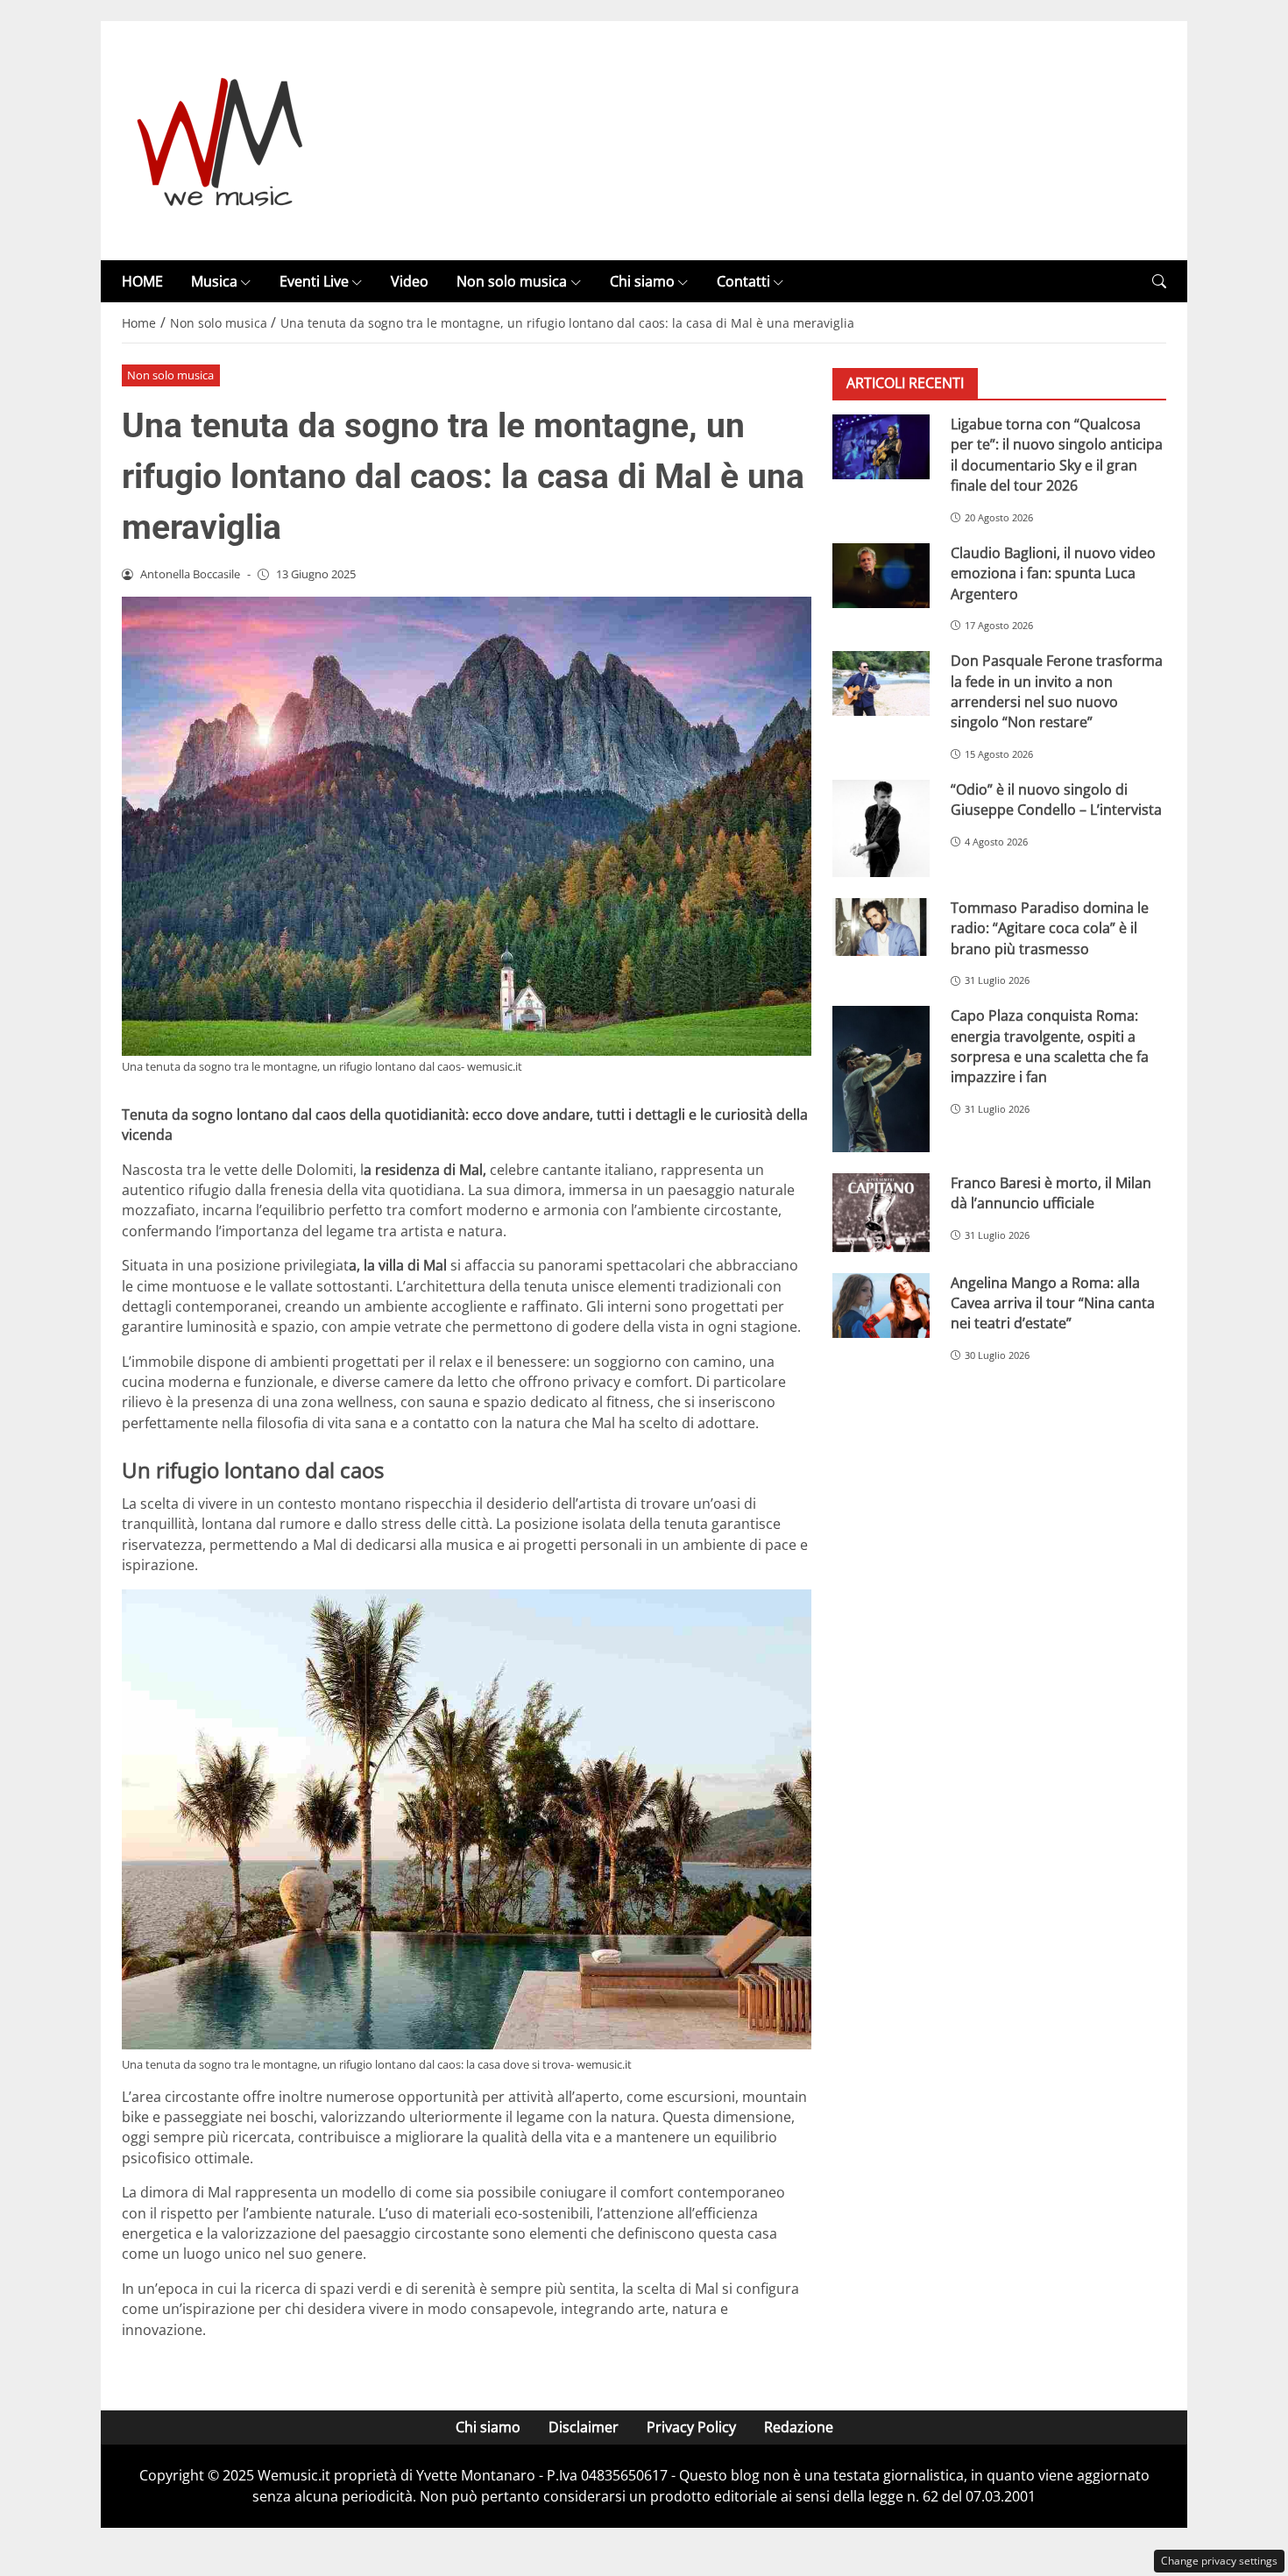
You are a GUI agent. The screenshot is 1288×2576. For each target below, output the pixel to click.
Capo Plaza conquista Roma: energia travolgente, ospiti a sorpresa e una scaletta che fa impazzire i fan (1050, 1047)
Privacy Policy (691, 2427)
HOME (142, 281)
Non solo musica (512, 281)
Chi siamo (642, 281)
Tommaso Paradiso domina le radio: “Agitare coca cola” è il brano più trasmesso (1050, 928)
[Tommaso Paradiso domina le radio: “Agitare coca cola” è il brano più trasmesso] (881, 927)
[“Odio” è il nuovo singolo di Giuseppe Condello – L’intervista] (881, 828)
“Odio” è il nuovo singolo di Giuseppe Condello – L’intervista (1056, 800)
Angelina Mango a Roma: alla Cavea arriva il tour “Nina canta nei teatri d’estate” (1053, 1303)
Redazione (799, 2427)
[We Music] (220, 139)
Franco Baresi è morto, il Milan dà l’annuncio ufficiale (1051, 1193)
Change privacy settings (1219, 2561)
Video (410, 281)
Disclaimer (584, 2427)
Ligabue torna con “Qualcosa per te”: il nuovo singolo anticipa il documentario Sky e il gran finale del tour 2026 (1057, 455)
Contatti (743, 281)
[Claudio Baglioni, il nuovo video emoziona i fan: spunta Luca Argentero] (881, 576)
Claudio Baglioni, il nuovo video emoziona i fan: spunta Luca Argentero (1053, 573)
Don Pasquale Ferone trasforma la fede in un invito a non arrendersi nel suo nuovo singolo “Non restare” (1057, 691)
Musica (214, 281)
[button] (1159, 282)
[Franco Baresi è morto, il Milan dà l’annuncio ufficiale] (881, 1213)
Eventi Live (314, 281)
